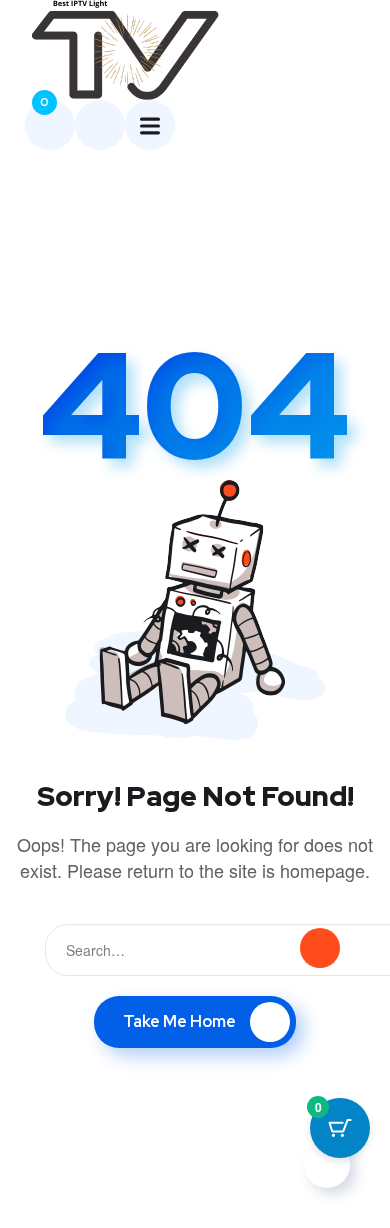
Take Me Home (179, 1021)
